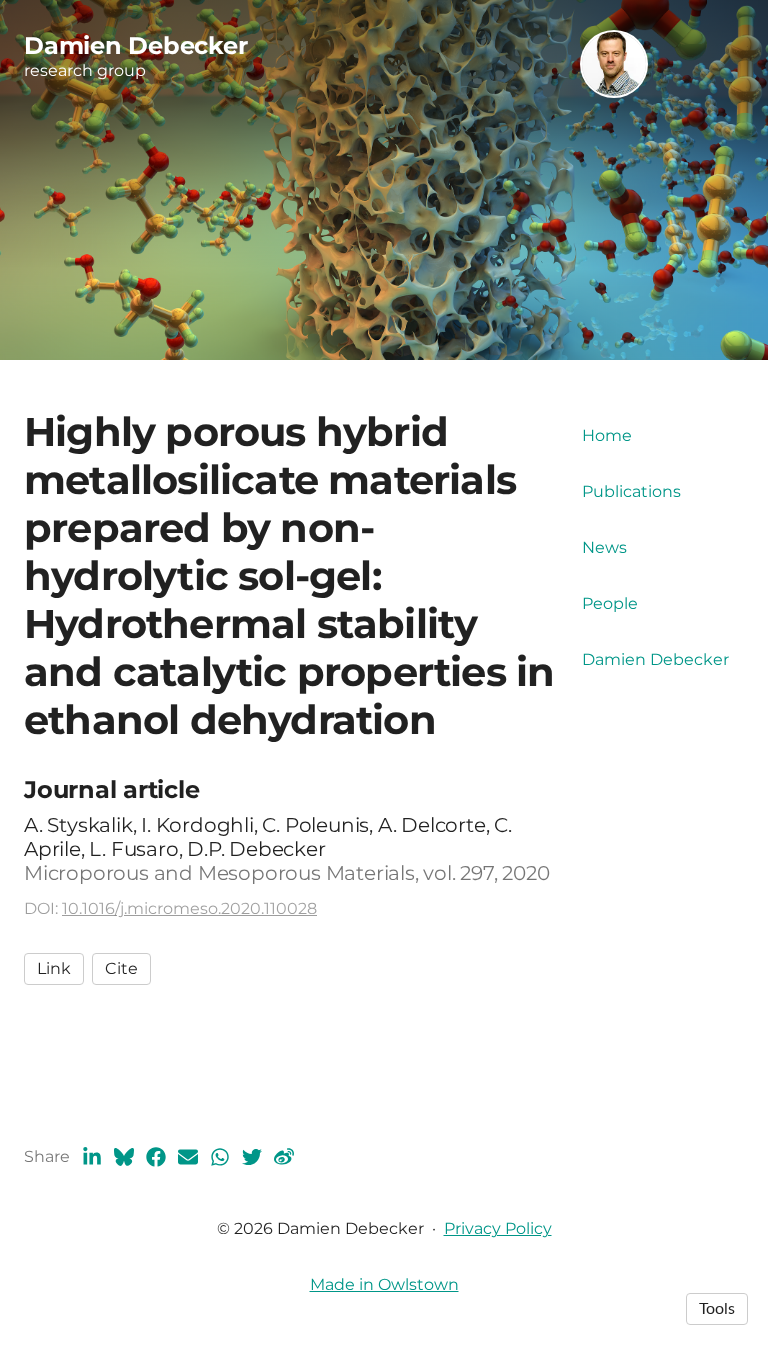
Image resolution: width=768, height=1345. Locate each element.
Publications (631, 491)
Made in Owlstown (384, 1284)
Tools (717, 1309)
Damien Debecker (655, 659)
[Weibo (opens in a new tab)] (284, 1157)
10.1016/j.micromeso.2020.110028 (189, 908)
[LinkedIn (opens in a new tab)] (92, 1157)
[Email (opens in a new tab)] (188, 1157)
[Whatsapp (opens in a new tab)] (220, 1157)
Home (607, 435)
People (610, 603)
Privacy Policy (498, 1228)
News (604, 547)
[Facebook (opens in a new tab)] (156, 1157)
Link (54, 968)
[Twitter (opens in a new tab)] (252, 1157)
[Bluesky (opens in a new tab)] (124, 1157)
